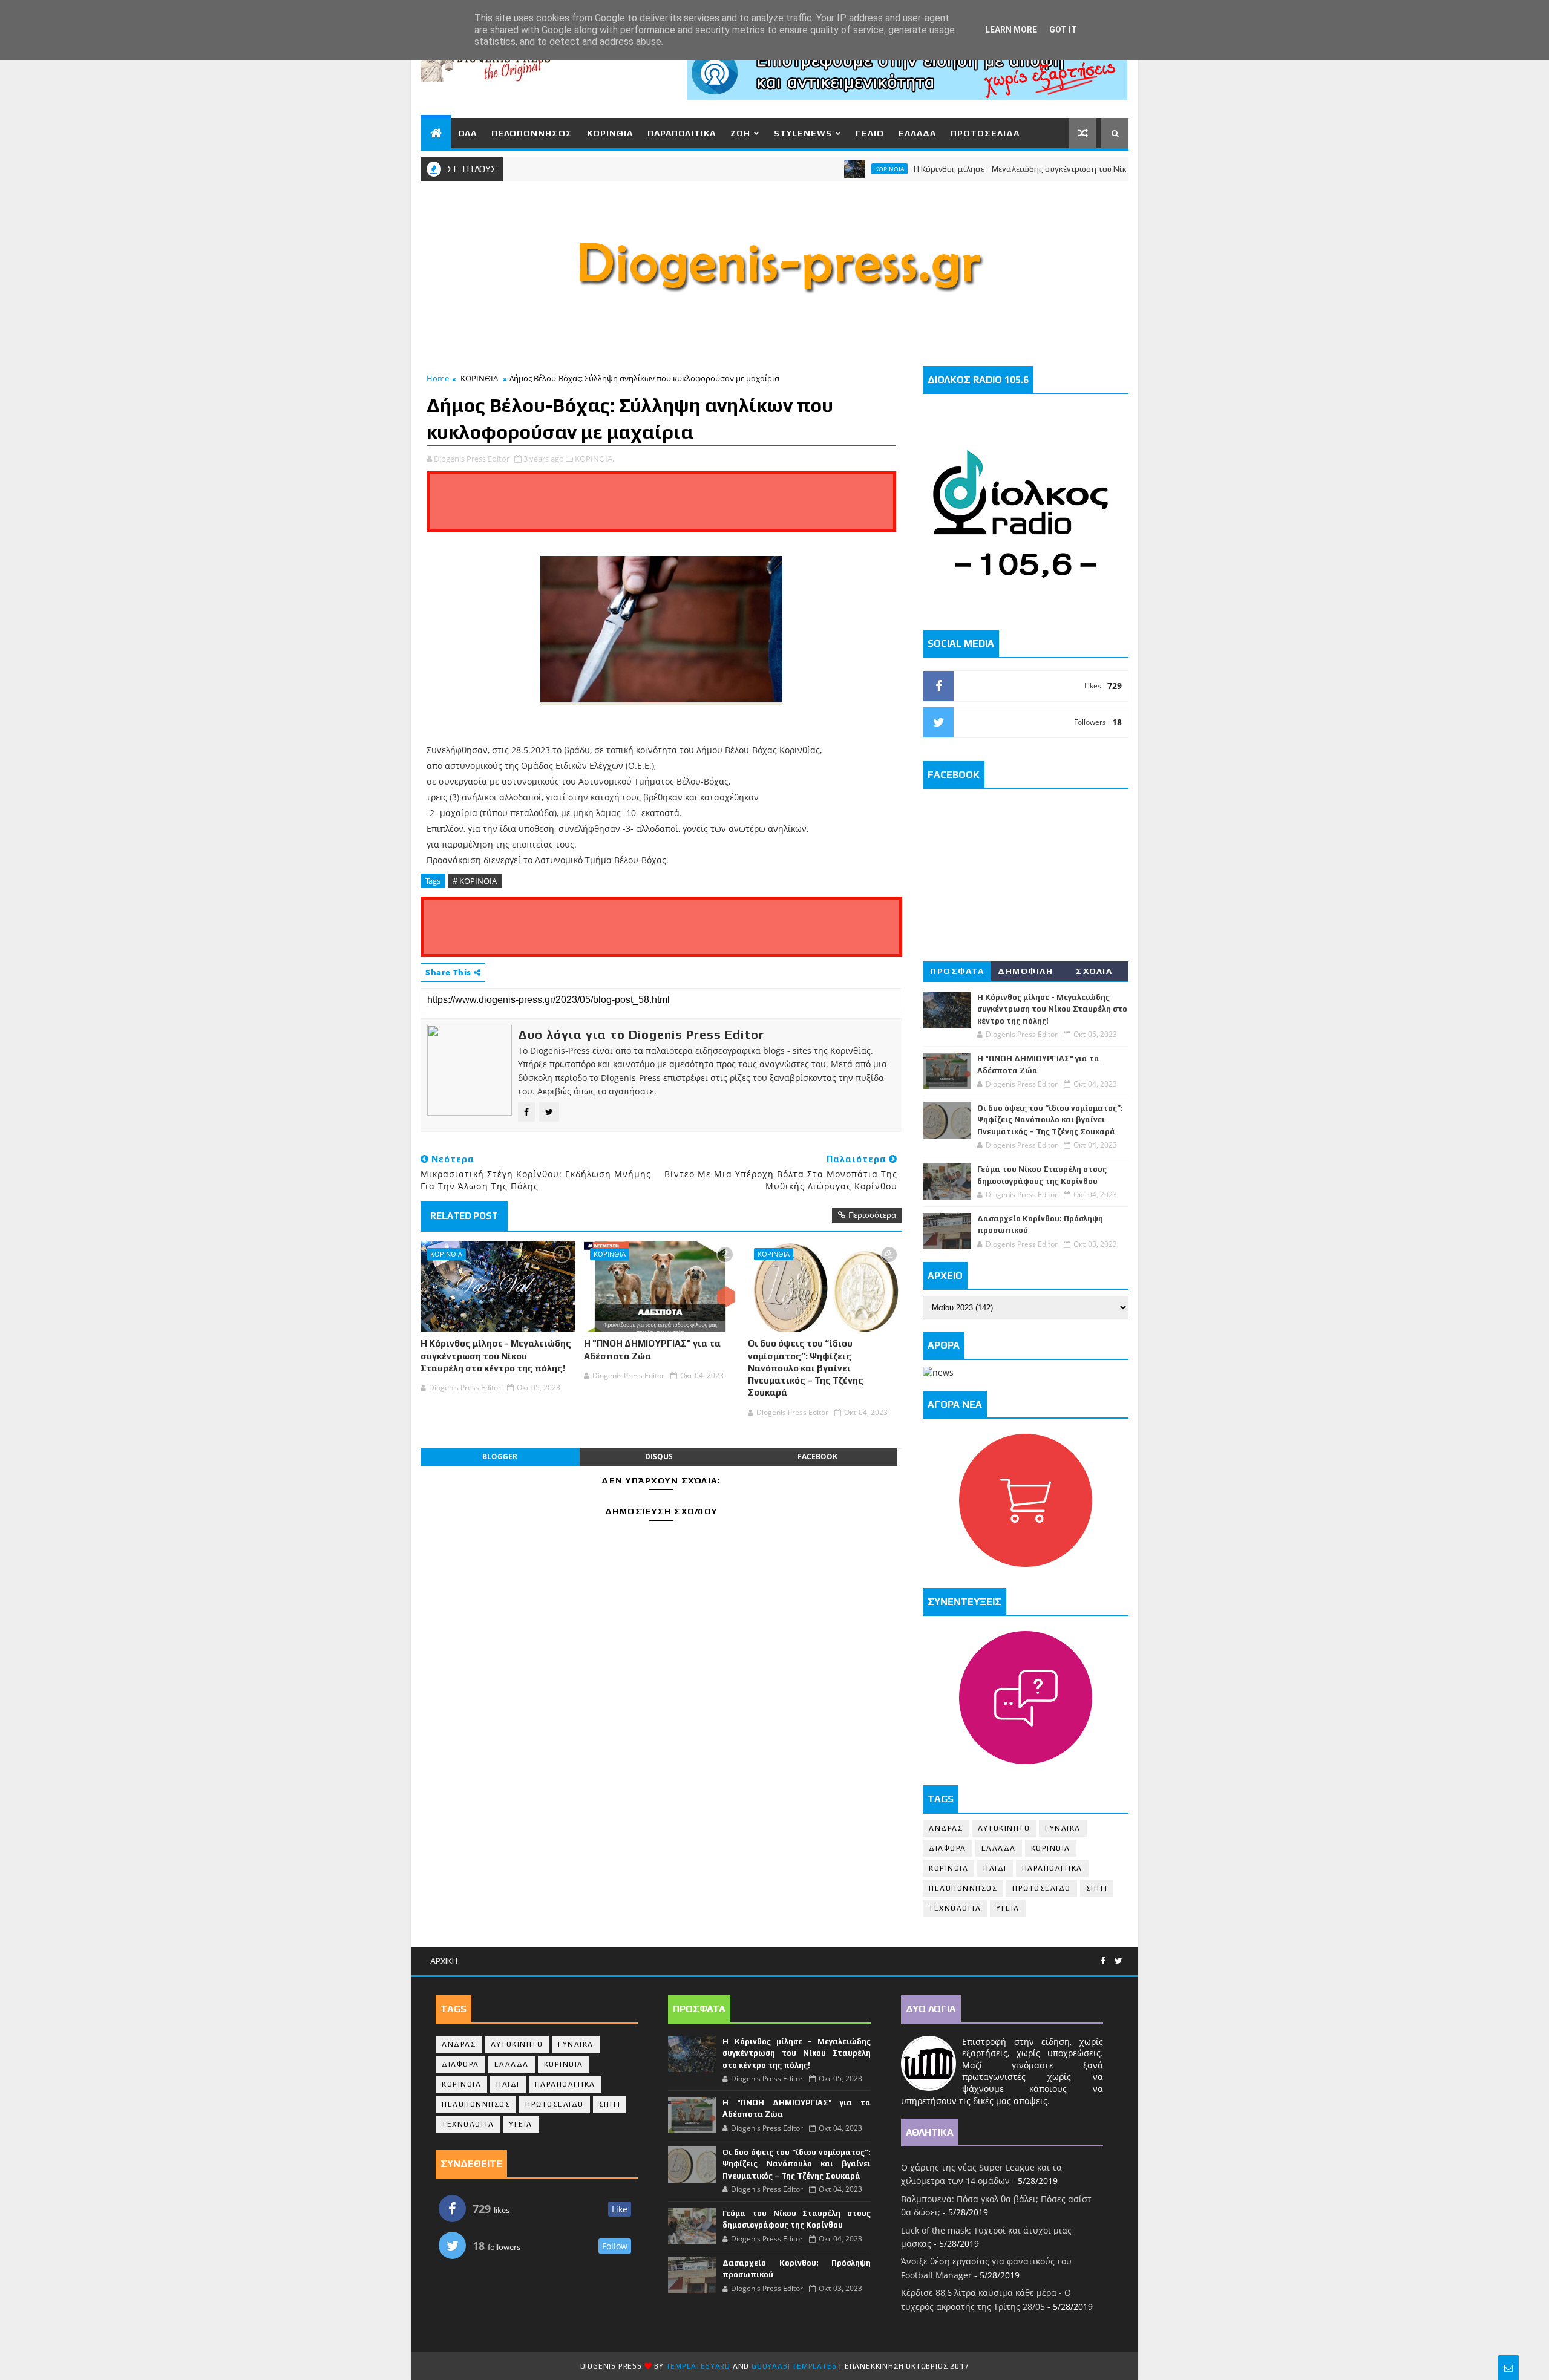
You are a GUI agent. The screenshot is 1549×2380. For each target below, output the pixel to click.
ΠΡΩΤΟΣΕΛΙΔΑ (985, 133)
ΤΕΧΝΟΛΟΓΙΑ (955, 1908)
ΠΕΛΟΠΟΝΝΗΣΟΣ (532, 133)
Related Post (464, 1216)
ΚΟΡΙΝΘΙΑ (610, 133)
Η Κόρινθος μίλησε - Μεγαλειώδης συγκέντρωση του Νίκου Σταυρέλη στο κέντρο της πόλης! (1028, 169)
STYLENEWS (803, 133)
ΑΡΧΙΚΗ (444, 1961)
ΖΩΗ (740, 133)
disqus (659, 1456)
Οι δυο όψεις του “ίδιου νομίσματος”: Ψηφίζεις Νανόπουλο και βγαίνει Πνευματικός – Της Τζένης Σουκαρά (806, 1368)
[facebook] (1103, 1961)
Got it (1063, 30)
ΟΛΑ (467, 133)
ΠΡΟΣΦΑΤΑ (957, 971)
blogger (500, 1456)
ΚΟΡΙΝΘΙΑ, (594, 459)
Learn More (1011, 30)
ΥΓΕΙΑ (1008, 1908)
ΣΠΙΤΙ (1097, 1888)
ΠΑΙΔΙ (995, 1868)
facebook (817, 1456)
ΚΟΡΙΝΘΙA (948, 1868)
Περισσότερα (872, 1215)
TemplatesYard (698, 2366)
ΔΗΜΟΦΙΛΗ (1025, 971)
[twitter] (1118, 1961)
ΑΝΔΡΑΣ (946, 1828)
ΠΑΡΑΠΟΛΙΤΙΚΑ (682, 133)
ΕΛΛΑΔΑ (917, 133)
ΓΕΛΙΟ (870, 133)
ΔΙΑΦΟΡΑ (948, 1848)
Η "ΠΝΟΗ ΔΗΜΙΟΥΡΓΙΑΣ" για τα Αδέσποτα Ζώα (652, 1349)
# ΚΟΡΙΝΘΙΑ (475, 881)
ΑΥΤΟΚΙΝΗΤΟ (1004, 1828)
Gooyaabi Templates (794, 2366)
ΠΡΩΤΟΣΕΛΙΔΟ (1042, 1888)
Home (438, 378)
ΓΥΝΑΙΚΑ (1063, 1828)
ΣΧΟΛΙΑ (1094, 971)
